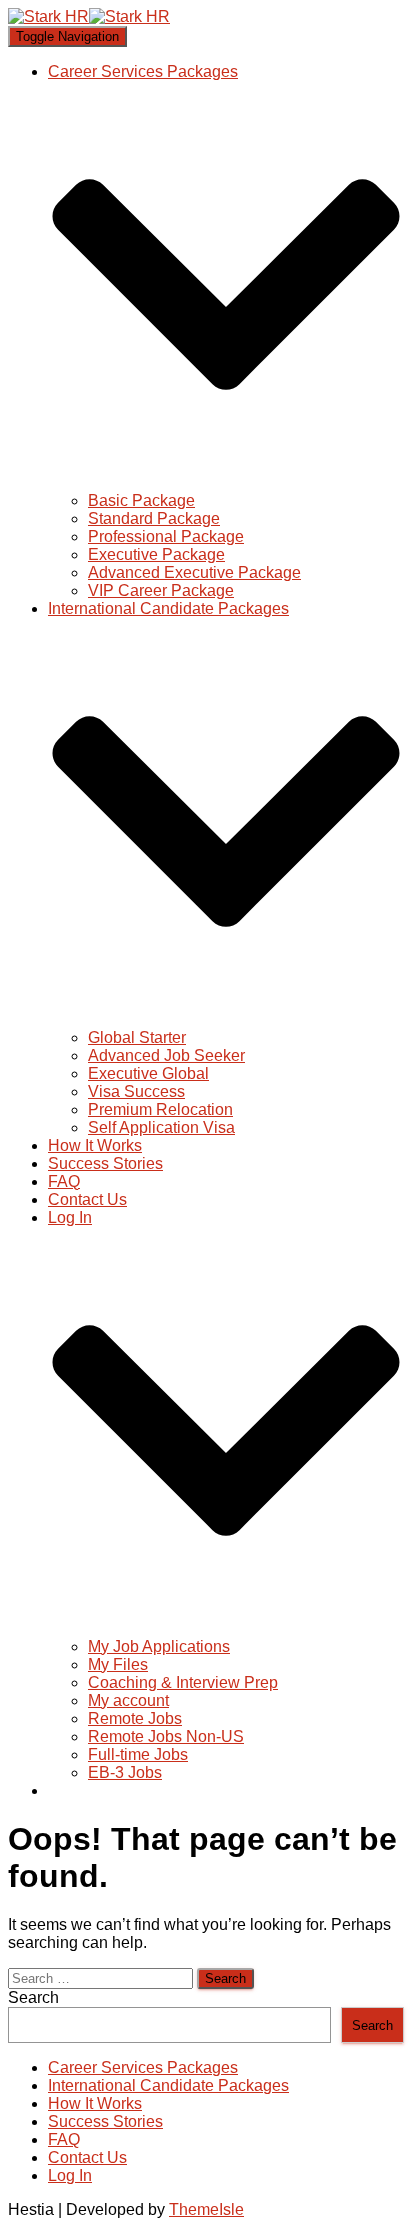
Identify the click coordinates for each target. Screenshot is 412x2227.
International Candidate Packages (168, 2085)
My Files (118, 1664)
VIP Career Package (161, 590)
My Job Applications (159, 1646)
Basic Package (141, 500)
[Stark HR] (89, 16)
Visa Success (136, 1091)
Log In (70, 2175)
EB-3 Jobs (125, 1772)
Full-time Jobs (138, 1754)
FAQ (64, 1181)
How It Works (95, 1145)
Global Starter (137, 1037)
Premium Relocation (160, 1109)
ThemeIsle (206, 2209)
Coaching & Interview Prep (183, 1682)
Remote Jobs (135, 1718)
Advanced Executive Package (194, 572)
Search (33, 1997)
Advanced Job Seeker (166, 1055)
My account (128, 1700)
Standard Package (154, 518)
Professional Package (166, 536)
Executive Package (156, 554)
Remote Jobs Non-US (166, 1736)
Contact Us (87, 1199)
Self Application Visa (161, 1127)
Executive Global (148, 1073)
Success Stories (105, 1163)
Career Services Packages (143, 2067)
